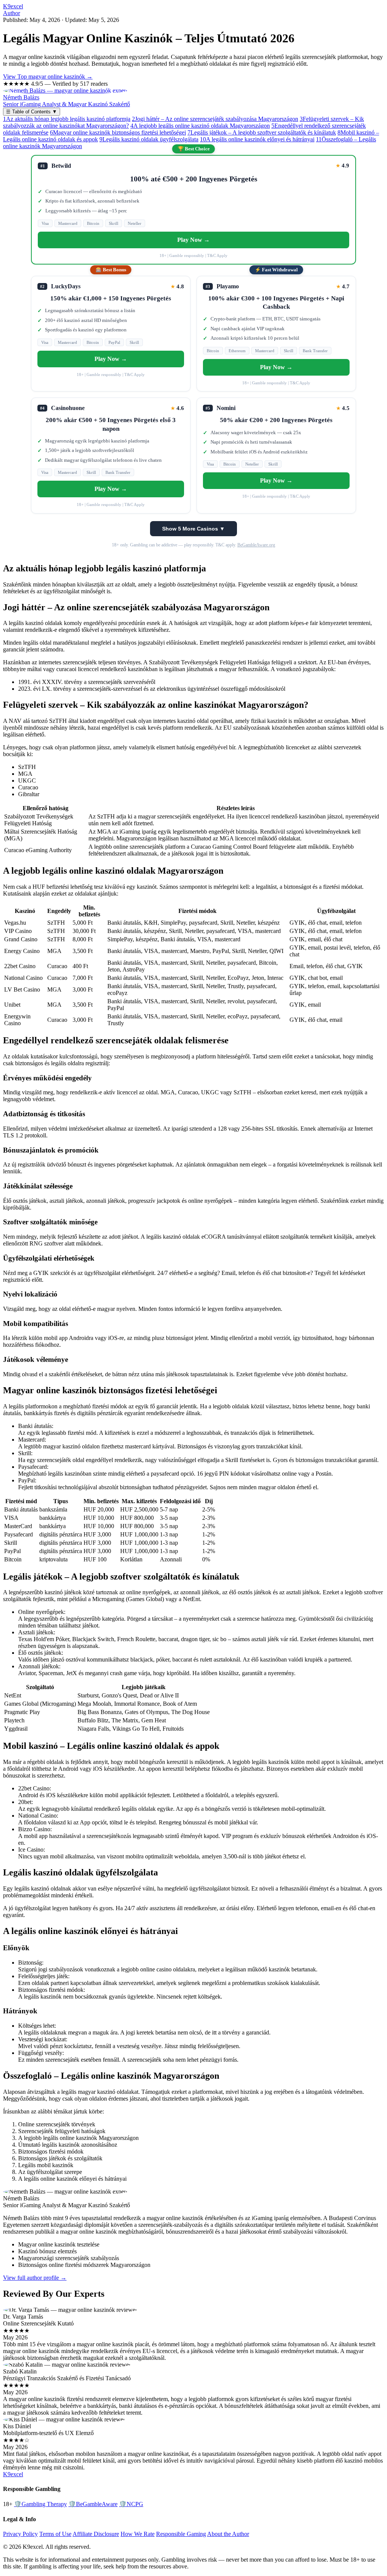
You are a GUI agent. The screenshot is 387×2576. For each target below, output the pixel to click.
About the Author (228, 2534)
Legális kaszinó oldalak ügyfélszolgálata (149, 139)
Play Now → (193, 240)
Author (12, 13)
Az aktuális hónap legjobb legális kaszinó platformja (67, 119)
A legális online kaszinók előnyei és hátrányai (257, 139)
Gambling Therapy (40, 2504)
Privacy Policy (20, 2534)
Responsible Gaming (181, 2534)
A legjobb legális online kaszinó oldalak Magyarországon (200, 126)
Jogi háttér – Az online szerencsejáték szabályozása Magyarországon (215, 119)
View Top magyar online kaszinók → (48, 77)
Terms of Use (55, 2534)
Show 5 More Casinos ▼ (193, 529)
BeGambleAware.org (256, 545)
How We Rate (138, 2534)
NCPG (131, 2504)
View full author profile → (35, 2278)
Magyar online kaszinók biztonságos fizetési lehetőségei (118, 132)
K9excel (13, 6)
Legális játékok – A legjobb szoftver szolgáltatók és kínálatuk (262, 132)
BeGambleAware (93, 2504)
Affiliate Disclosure (96, 2534)
